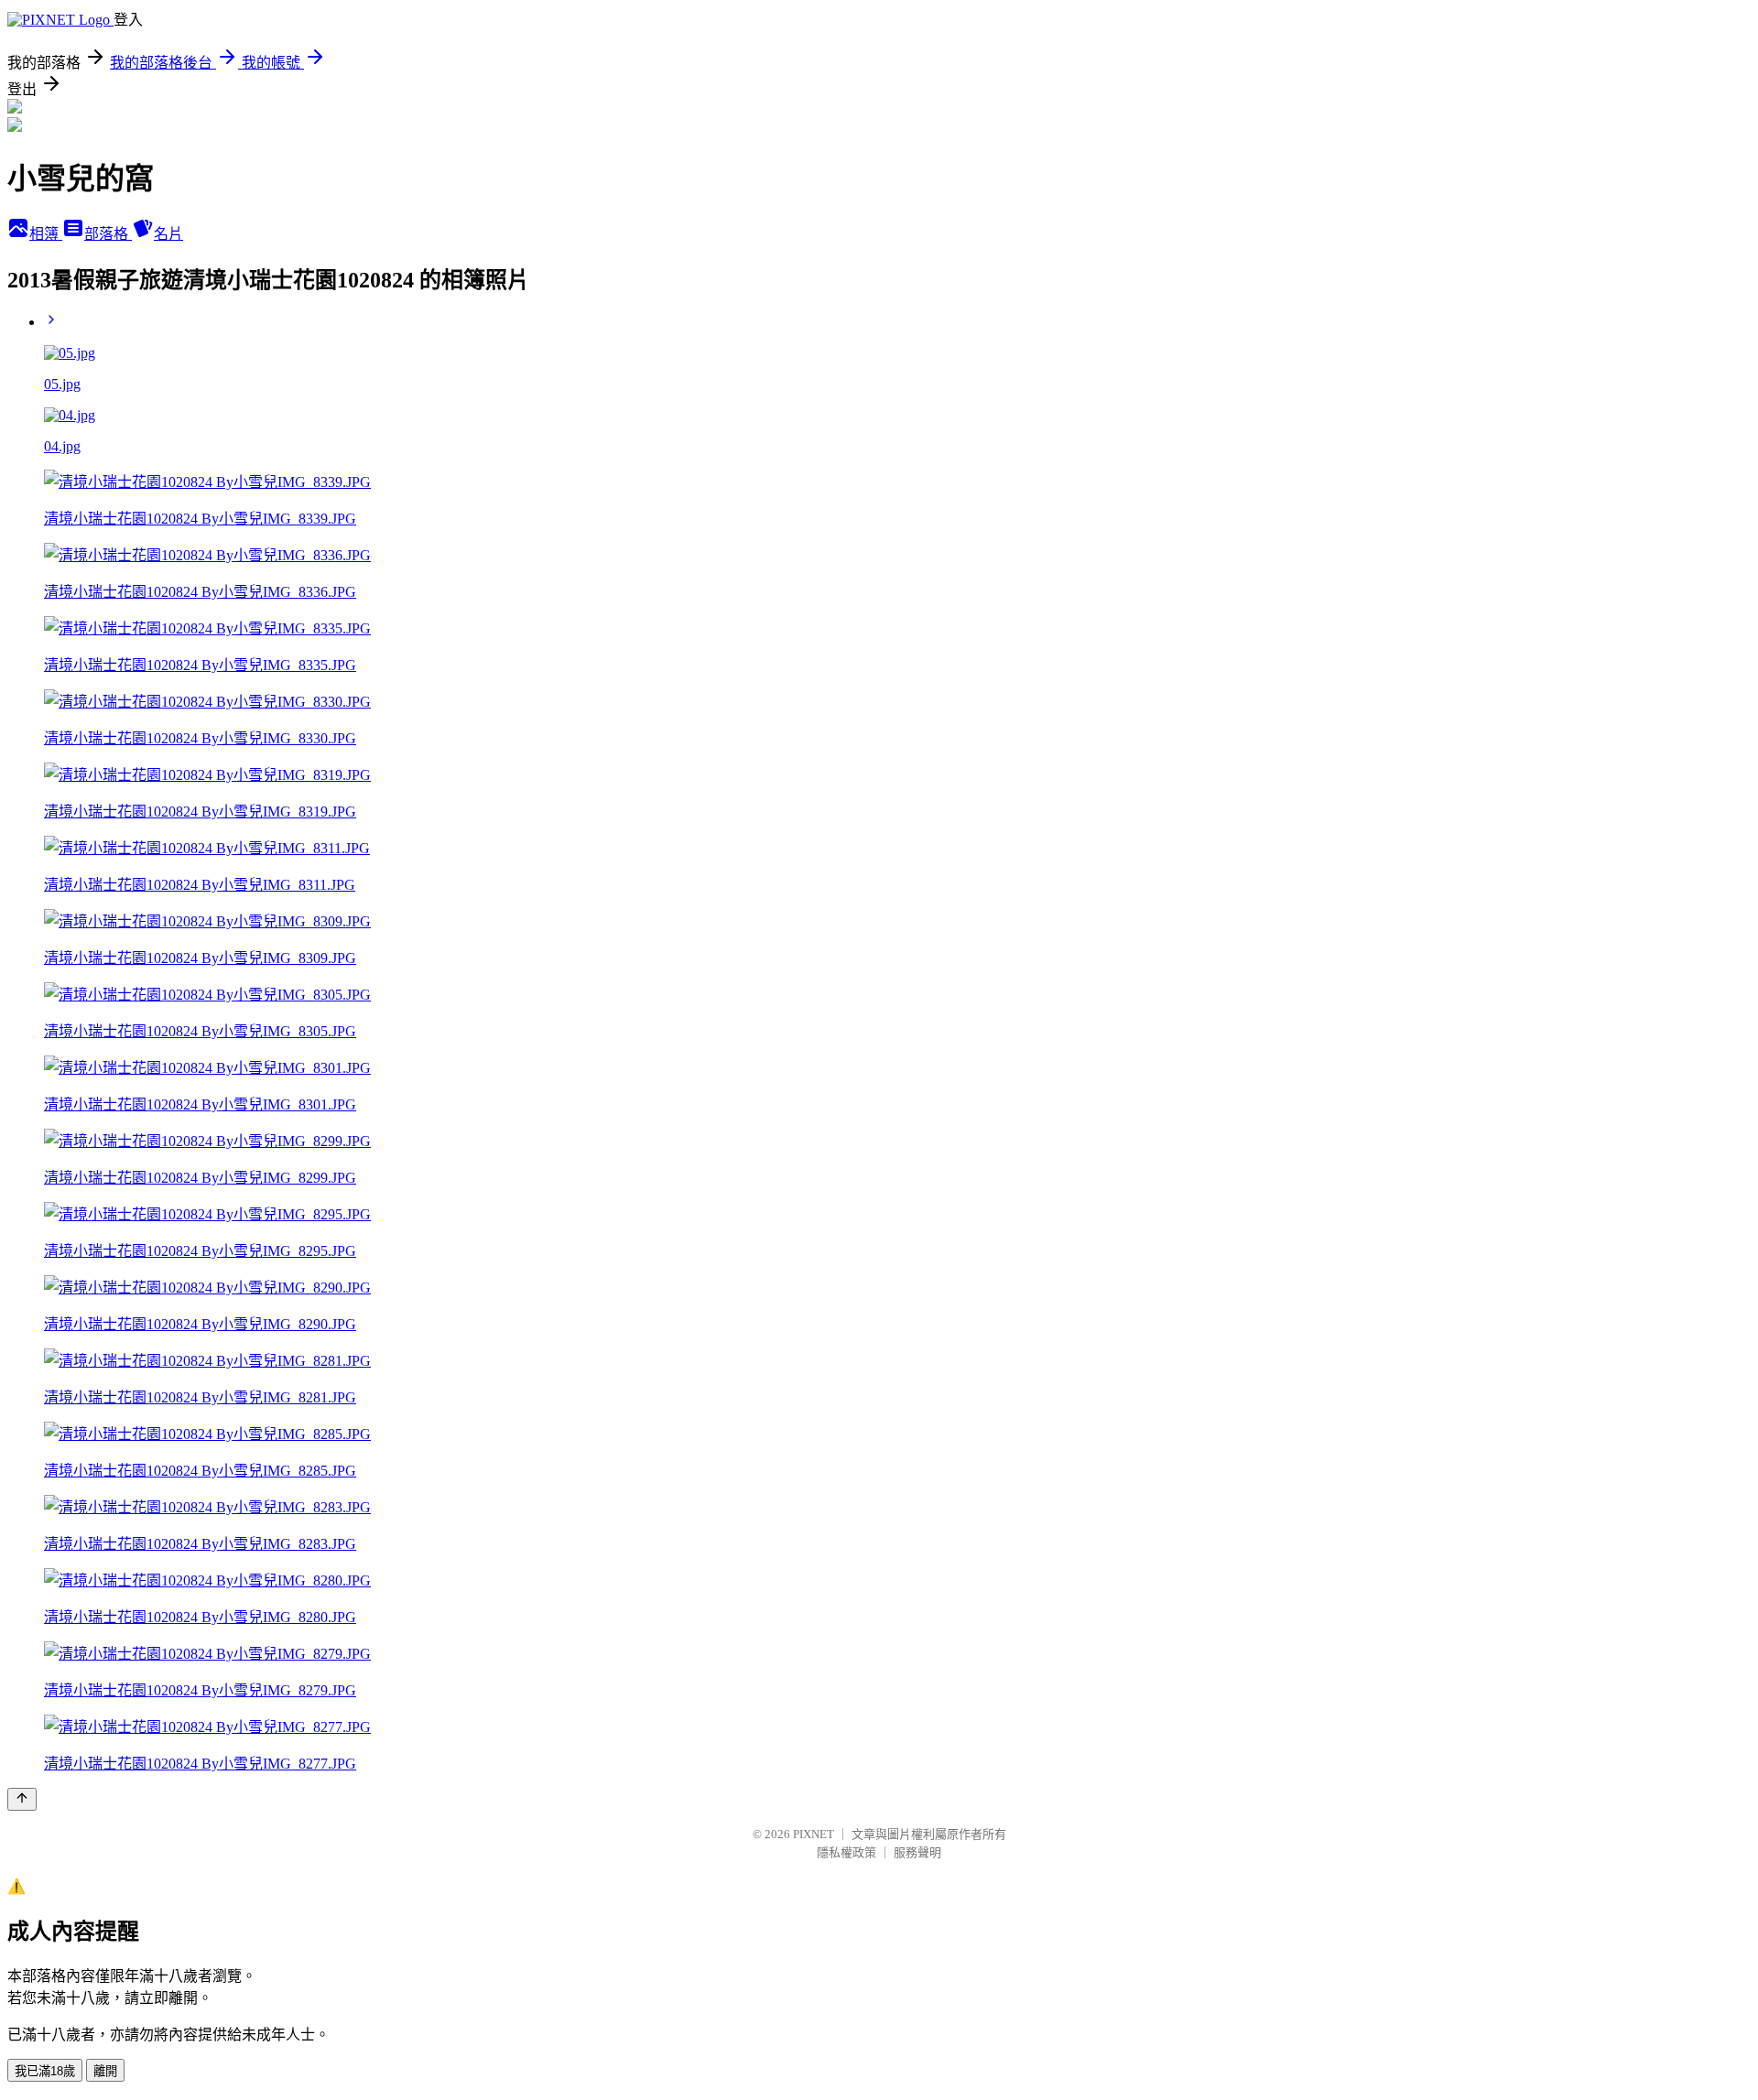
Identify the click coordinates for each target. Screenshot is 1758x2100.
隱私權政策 (846, 1852)
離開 (105, 2071)
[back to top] (22, 1799)
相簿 (46, 234)
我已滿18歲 (45, 2071)
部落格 (108, 234)
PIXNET (814, 1834)
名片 (168, 234)
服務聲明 (917, 1852)
